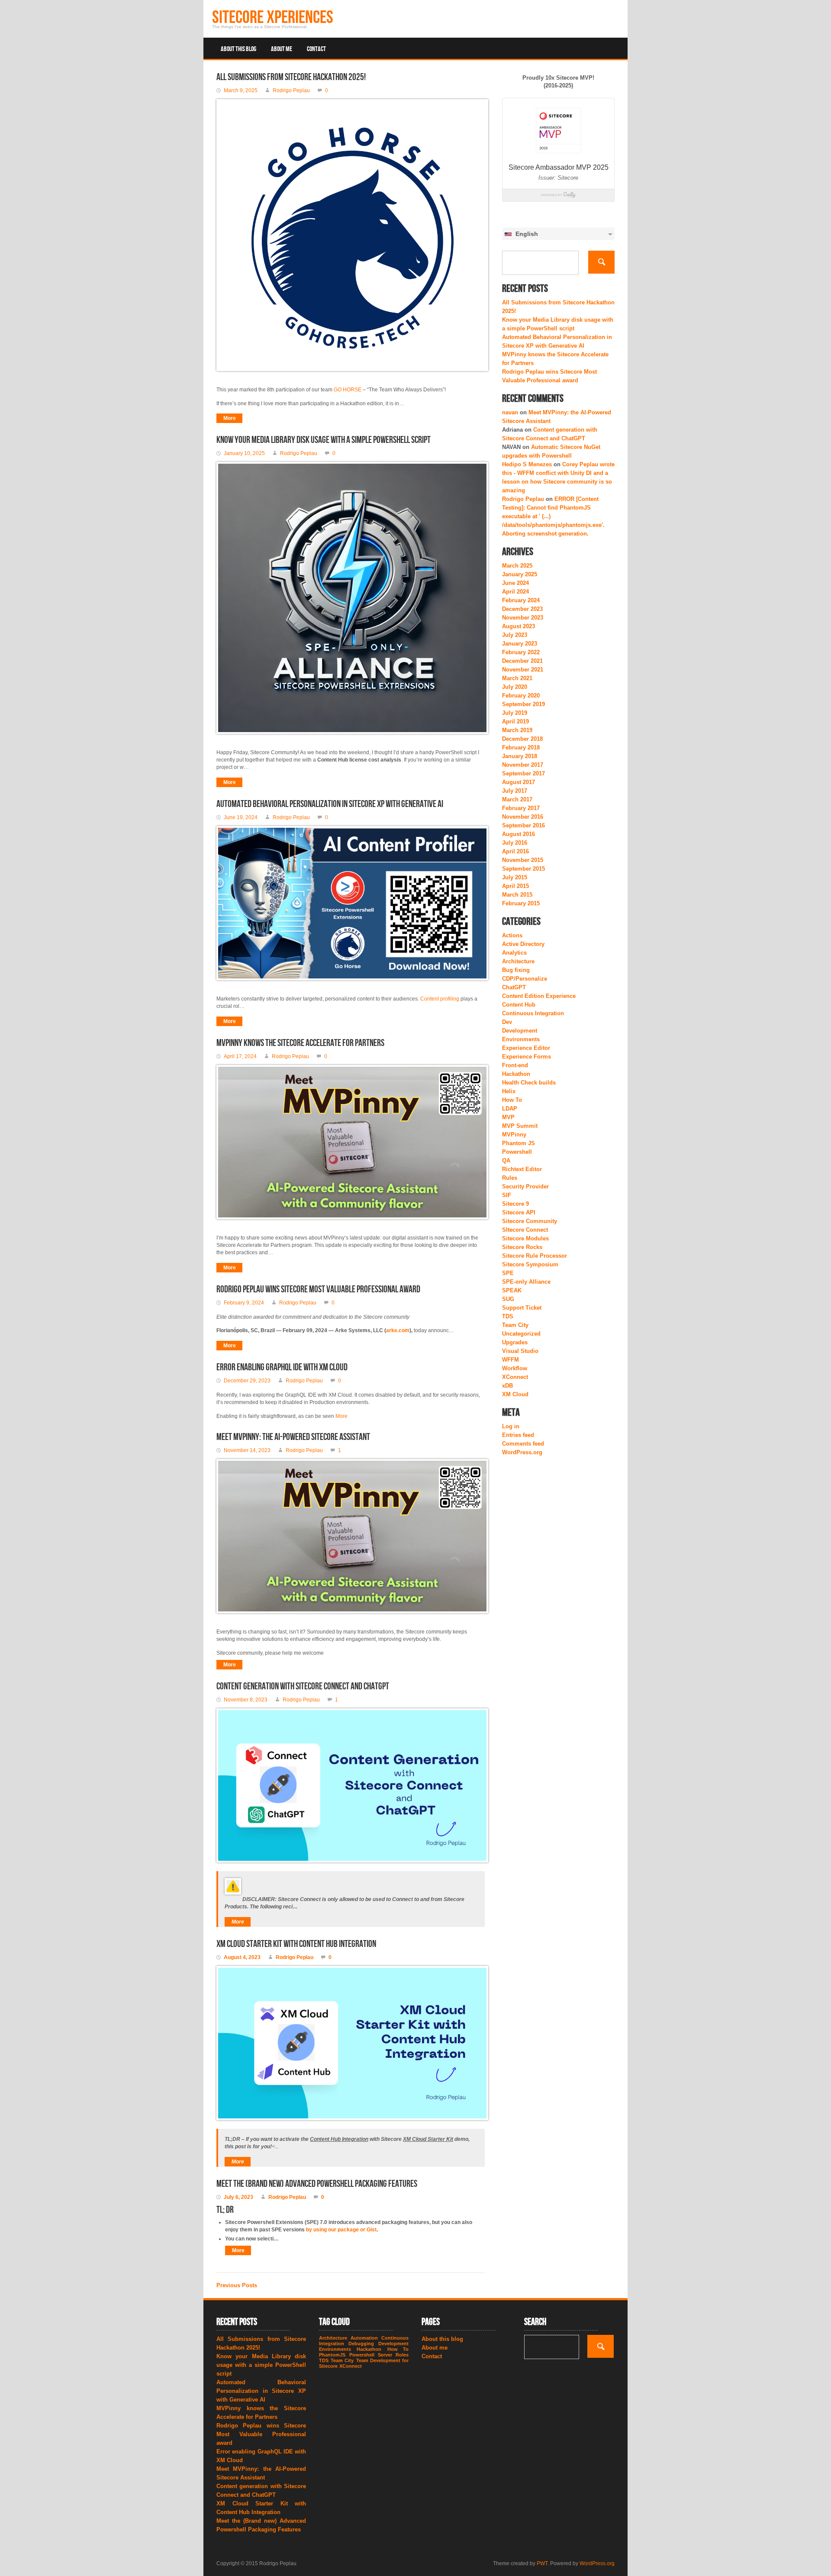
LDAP (510, 1109)
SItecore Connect (525, 1230)
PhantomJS (332, 2355)
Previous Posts (237, 2285)
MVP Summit (520, 1126)
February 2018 (521, 747)
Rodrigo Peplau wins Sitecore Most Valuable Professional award (318, 1290)
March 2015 (517, 895)
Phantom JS (519, 1143)
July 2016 (515, 843)
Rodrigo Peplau (523, 499)
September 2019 (523, 704)
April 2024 (515, 592)
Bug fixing (516, 970)
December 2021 (522, 661)
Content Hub (519, 1005)
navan (510, 412)
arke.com (398, 1330)
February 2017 (521, 808)
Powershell (517, 1152)
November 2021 (523, 670)
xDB (507, 1386)
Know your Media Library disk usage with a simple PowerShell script (324, 440)
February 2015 (521, 903)
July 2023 (515, 635)
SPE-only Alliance (526, 1282)
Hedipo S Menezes (527, 464)
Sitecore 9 (515, 1204)
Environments (521, 1039)
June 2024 (515, 583)
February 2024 (521, 600)
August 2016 (519, 834)
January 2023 (520, 644)
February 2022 (521, 652)
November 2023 (523, 618)
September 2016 (523, 825)
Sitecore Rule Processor (535, 1256)
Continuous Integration (533, 1013)
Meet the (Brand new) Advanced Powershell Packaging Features (317, 2184)
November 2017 (523, 765)
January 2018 (520, 756)
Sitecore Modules (525, 1238)
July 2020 (515, 687)
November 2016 (523, 817)
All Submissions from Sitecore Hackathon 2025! (291, 77)
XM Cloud (515, 1394)
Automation (364, 2338)
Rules (510, 1178)
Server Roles (393, 2355)
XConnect (515, 1377)
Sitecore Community (530, 1221)
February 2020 (521, 696)
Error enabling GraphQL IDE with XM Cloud (282, 1367)
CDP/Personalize (525, 979)
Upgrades (515, 1342)
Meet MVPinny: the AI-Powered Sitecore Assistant (293, 1437)
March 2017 (517, 799)
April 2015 (515, 886)
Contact (316, 49)
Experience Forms (527, 1057)
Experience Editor (526, 1048)
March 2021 (517, 678)
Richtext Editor (522, 1169)
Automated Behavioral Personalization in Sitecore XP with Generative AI (330, 804)
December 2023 (522, 609)
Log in (511, 1426)
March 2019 (517, 730)
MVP (508, 1117)
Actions (512, 935)
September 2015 (523, 869)
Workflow (515, 1368)
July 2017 (515, 791)
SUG (508, 1299)
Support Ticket (522, 1308)
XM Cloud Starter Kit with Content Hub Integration (296, 1944)
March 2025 (517, 566)
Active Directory (523, 944)
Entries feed (518, 1435)
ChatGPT (514, 987)
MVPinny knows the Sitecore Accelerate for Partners (300, 1043)
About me (282, 49)
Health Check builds (529, 1083)
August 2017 (519, 782)
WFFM (511, 1360)
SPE (508, 1273)
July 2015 (515, 877)
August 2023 (519, 626)
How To (512, 1100)
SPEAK (512, 1290)
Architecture (518, 961)
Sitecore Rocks (522, 1247)
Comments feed (523, 1444)
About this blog (238, 49)
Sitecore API (519, 1212)
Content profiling (440, 999)
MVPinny (514, 1135)
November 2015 (523, 860)
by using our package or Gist (341, 2230)
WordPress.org (522, 1452)
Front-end (515, 1065)
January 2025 (520, 574)
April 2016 (515, 851)
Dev (507, 1022)
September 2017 (523, 773)
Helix (509, 1091)
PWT (542, 2563)
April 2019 (515, 721)
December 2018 (522, 739)
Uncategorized (521, 1334)
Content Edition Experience (539, 996)
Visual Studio (520, 1351)
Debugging (361, 2344)
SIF (507, 1195)
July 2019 (515, 713)
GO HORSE (348, 390)
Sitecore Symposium (530, 1264)
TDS (508, 1316)
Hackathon (516, 1074)
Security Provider (525, 1186)
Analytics (514, 953)
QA (506, 1160)
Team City (515, 1325)
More (230, 418)
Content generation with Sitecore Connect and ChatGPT (303, 1687)
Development (520, 1031)
